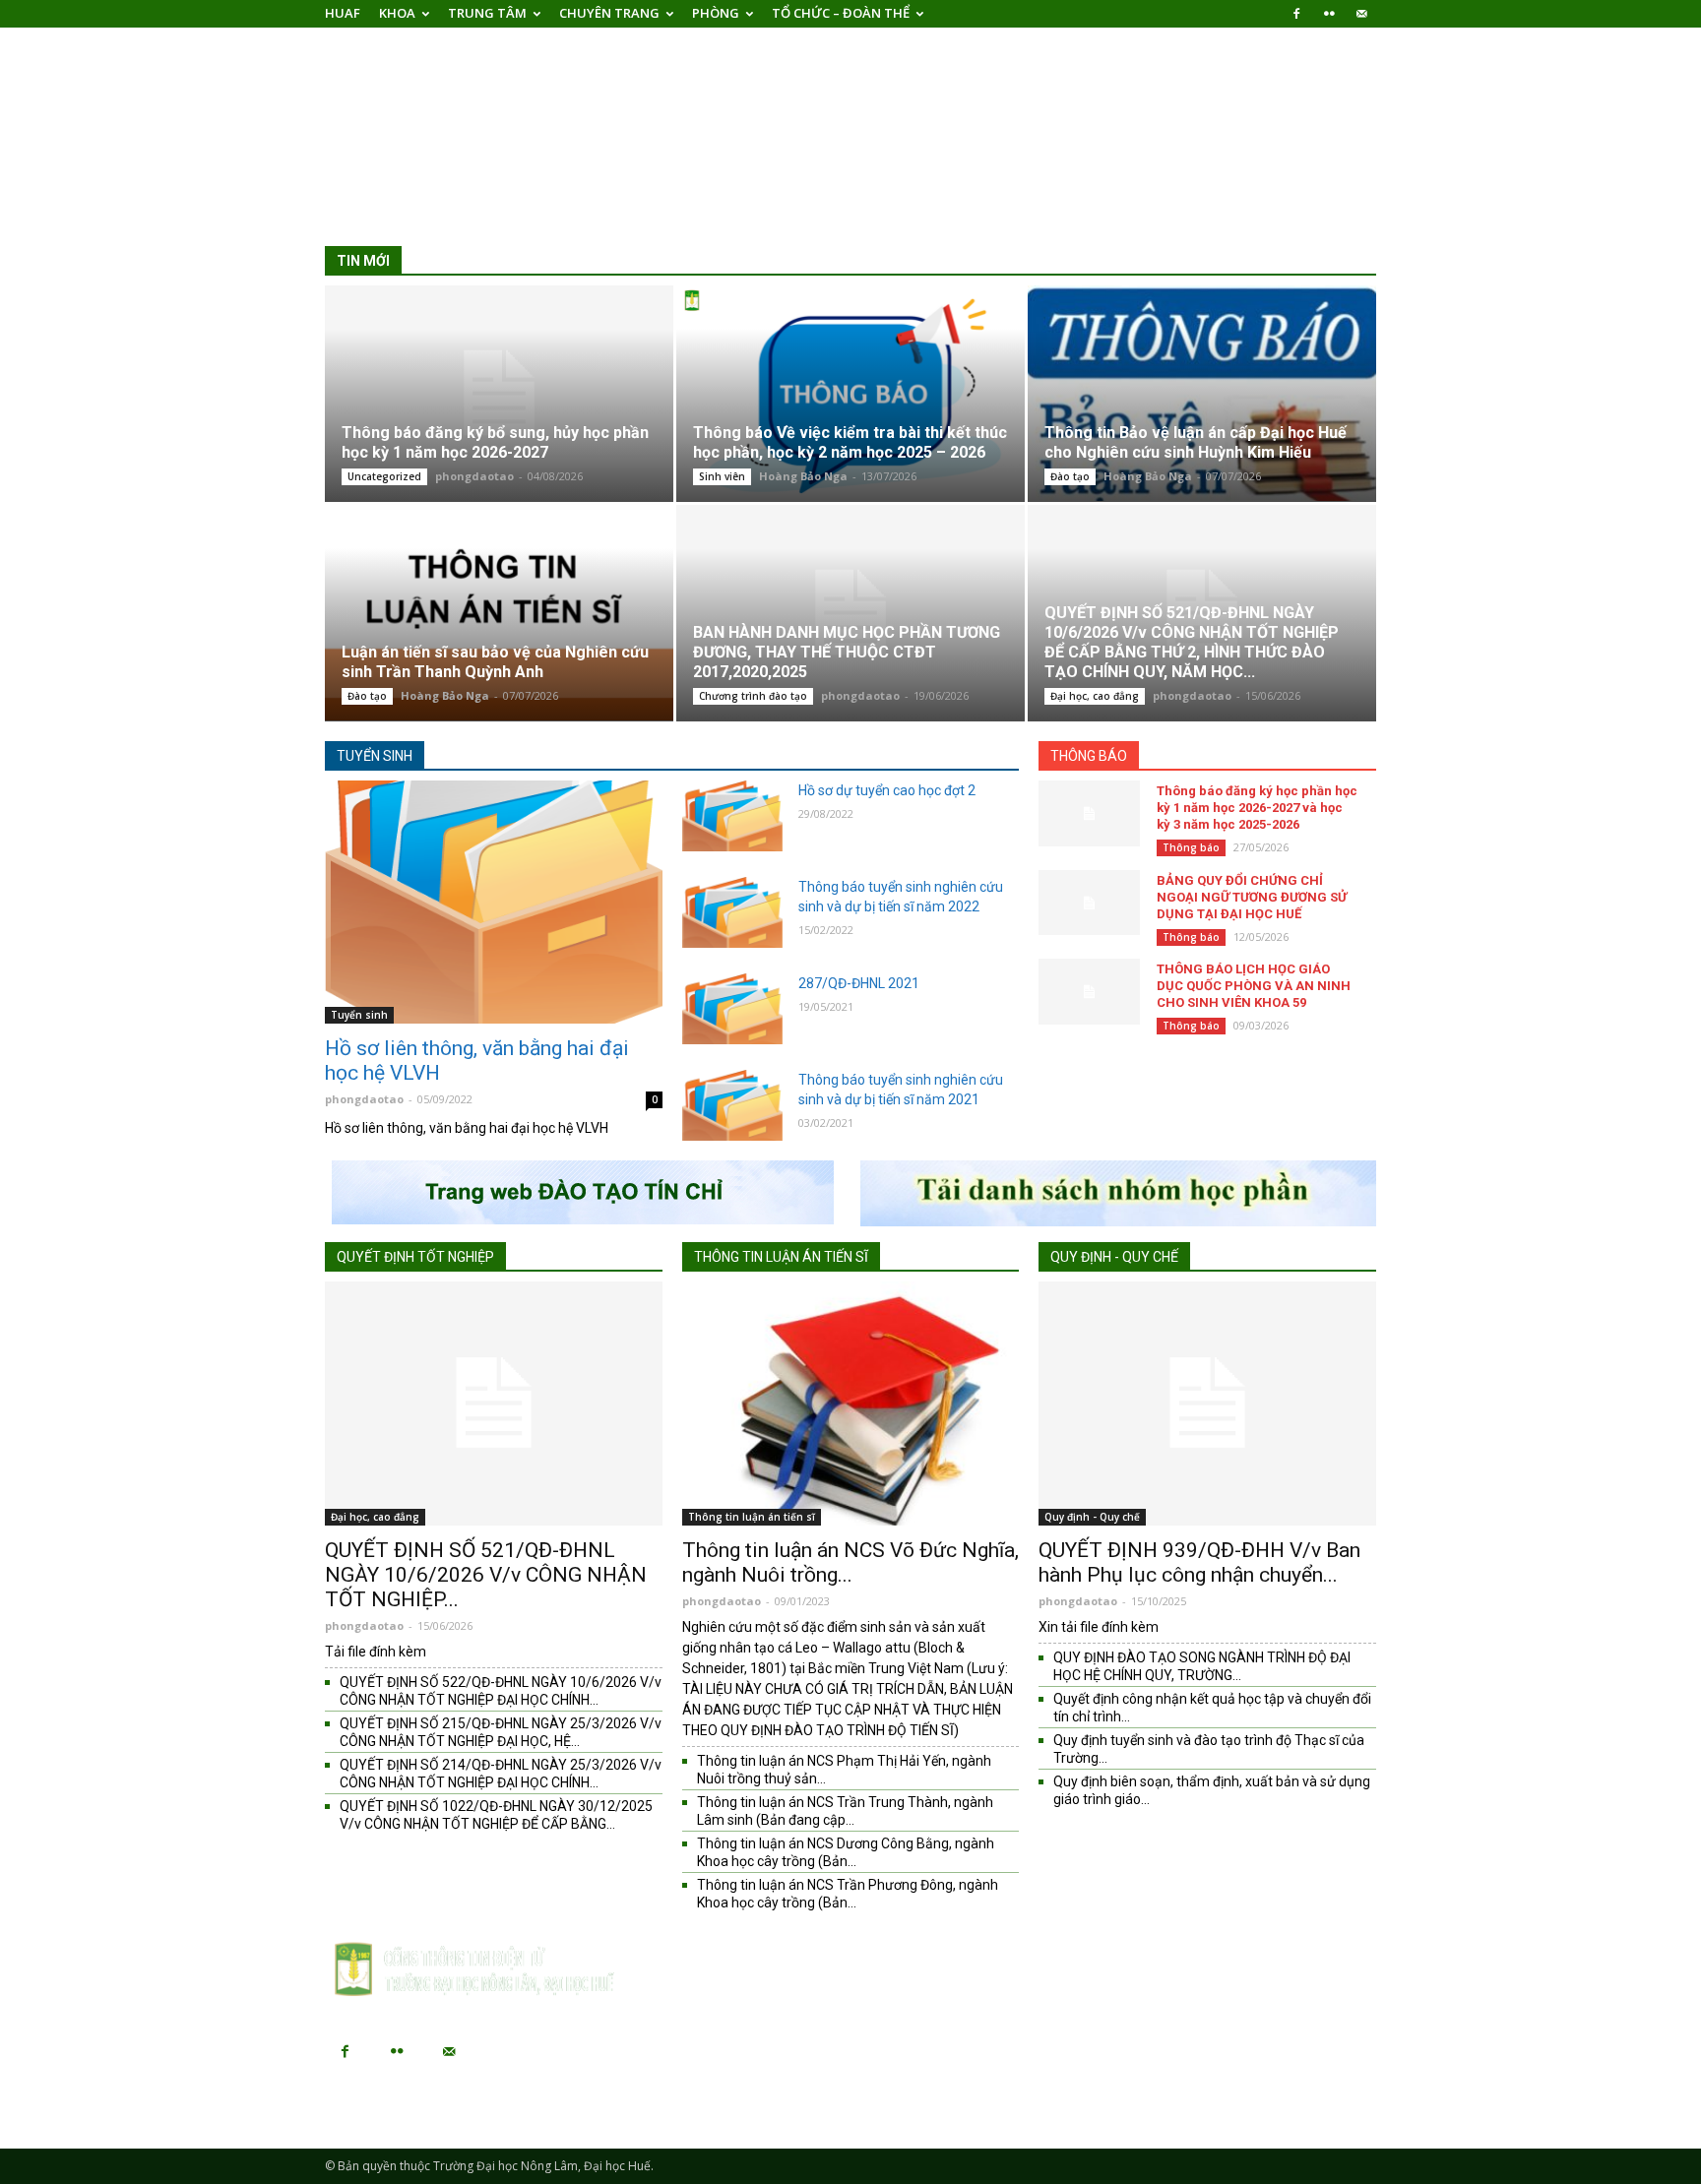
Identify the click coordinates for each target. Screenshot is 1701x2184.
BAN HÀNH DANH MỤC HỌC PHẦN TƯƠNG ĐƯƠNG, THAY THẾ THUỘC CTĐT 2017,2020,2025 (847, 652)
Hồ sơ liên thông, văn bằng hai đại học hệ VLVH (477, 1061)
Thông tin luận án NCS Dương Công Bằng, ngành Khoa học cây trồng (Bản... (846, 1852)
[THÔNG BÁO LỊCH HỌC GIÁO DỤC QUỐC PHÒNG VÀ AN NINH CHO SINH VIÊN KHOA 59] (1089, 992)
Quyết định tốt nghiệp (415, 1257)
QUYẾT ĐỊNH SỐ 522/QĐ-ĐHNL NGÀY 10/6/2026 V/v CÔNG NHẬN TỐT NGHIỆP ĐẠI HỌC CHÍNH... (501, 1691)
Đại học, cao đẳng (1095, 696)
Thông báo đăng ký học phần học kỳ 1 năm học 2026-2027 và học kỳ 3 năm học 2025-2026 (1257, 808)
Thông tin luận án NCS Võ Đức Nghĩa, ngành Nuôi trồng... (850, 1562)
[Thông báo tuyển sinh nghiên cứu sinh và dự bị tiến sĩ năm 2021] (733, 1105)
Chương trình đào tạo (753, 696)
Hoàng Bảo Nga (803, 476)
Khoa (397, 13)
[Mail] (1361, 14)
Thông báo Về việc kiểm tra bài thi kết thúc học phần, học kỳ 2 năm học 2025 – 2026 (850, 442)
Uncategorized (384, 476)
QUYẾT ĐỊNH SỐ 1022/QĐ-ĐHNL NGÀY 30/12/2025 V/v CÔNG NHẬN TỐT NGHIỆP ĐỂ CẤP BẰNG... (496, 1815)
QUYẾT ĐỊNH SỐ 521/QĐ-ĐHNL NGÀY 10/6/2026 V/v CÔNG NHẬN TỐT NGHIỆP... (486, 1575)
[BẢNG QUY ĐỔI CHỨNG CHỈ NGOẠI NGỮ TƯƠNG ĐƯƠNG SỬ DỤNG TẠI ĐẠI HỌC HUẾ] (1089, 903)
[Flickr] (1329, 14)
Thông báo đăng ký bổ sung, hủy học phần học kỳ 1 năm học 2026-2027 (495, 442)
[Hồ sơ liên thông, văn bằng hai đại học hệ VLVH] (494, 902)
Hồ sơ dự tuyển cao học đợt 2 (887, 790)
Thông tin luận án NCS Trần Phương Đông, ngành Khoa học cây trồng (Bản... (848, 1894)
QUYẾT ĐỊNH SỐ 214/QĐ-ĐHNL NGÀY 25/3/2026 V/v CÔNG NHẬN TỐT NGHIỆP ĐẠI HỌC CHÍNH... (501, 1774)
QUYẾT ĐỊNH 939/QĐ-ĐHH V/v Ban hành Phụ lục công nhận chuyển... (1199, 1562)
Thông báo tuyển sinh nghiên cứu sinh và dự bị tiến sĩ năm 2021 (901, 1090)
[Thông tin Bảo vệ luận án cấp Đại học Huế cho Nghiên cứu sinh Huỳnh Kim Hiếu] (1202, 393)
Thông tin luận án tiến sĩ (781, 1257)
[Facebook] (1296, 14)
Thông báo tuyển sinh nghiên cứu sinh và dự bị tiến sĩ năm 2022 (901, 897)
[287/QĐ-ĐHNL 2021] (733, 1009)
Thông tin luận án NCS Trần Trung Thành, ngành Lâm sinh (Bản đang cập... (845, 1811)
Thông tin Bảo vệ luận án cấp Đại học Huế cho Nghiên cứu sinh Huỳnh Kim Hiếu (1196, 442)
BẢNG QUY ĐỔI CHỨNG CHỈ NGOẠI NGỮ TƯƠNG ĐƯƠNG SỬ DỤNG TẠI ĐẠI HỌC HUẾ (1252, 897)
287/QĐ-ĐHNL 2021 (859, 983)
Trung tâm (487, 13)
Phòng (716, 13)
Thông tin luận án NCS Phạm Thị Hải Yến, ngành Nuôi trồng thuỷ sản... (844, 1770)
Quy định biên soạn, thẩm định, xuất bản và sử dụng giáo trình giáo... (1212, 1790)
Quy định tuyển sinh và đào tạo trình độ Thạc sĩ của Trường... (1209, 1749)
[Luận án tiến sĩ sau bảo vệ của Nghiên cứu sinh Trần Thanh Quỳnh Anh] (499, 613)
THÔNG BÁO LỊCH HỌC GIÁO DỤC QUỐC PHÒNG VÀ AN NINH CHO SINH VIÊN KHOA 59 (1254, 986)
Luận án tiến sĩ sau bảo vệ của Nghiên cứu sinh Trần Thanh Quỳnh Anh (495, 662)
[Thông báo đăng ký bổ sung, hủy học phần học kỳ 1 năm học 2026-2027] (499, 393)
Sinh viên (722, 476)
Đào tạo (1070, 476)
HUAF (343, 13)
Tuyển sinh (375, 756)
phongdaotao (474, 476)
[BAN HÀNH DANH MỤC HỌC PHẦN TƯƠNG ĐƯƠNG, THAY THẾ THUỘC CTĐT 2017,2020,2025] (850, 613)
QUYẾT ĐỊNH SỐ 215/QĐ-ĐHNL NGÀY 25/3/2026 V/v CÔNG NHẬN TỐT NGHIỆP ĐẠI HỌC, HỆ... (501, 1732)
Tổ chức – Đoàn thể (841, 13)
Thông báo (1089, 756)
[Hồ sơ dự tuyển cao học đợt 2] (733, 816)
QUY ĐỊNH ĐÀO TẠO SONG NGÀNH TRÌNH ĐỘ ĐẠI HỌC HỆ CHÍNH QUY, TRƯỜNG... (1202, 1666)
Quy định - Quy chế (1114, 1257)
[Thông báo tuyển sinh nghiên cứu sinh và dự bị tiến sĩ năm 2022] (733, 912)
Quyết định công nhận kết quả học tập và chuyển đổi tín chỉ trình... (1212, 1708)
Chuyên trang (609, 13)
